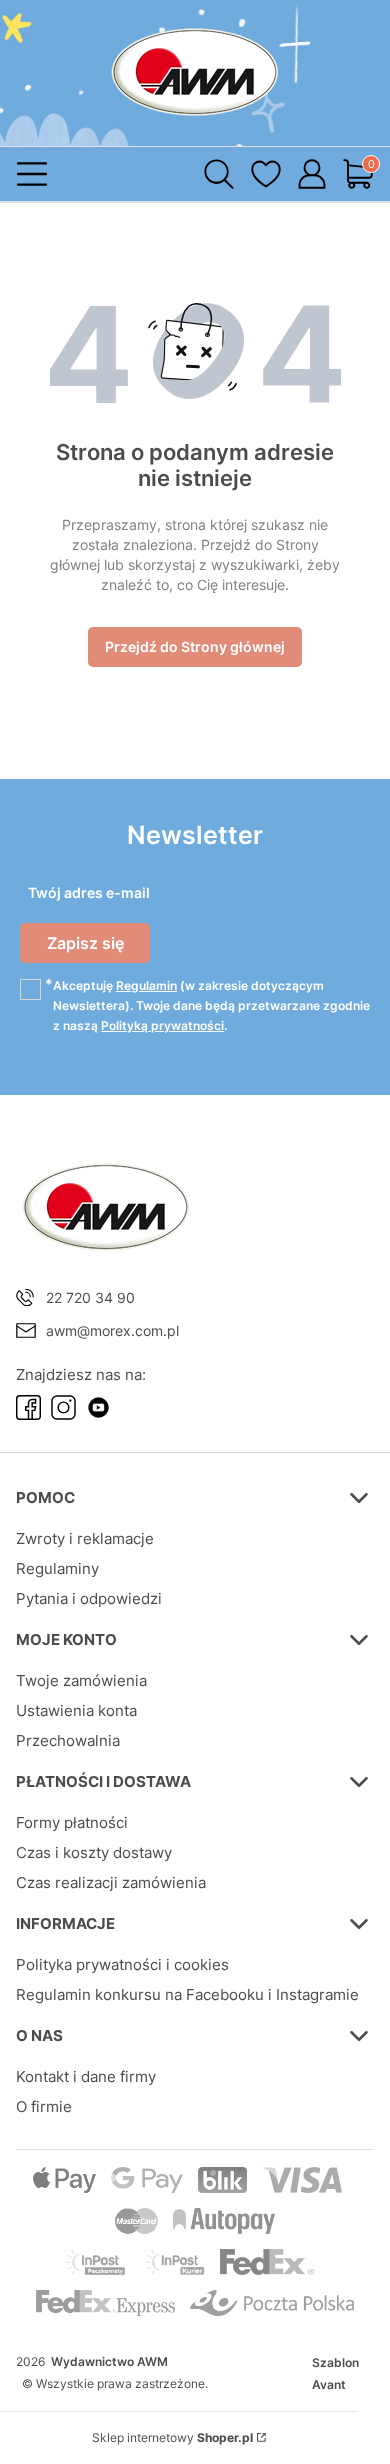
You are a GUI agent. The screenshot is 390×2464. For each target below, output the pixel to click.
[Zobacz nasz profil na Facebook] (28, 1407)
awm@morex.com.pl (112, 1330)
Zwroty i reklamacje (85, 1538)
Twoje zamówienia (81, 1680)
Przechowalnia (68, 1740)
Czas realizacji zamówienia (111, 1882)
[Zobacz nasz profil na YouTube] (98, 1407)
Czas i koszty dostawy (94, 1852)
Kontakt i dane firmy (86, 2076)
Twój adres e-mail (89, 892)
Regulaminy (57, 1568)
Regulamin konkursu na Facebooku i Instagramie (187, 1994)
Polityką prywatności (162, 1025)
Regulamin (146, 985)
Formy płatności (72, 1822)
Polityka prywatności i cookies (122, 1964)
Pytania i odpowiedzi (89, 1598)
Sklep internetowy (172, 2437)
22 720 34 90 (90, 1297)
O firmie (44, 2106)
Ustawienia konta (76, 1710)
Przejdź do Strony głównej (195, 646)
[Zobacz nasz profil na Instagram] (63, 1407)
